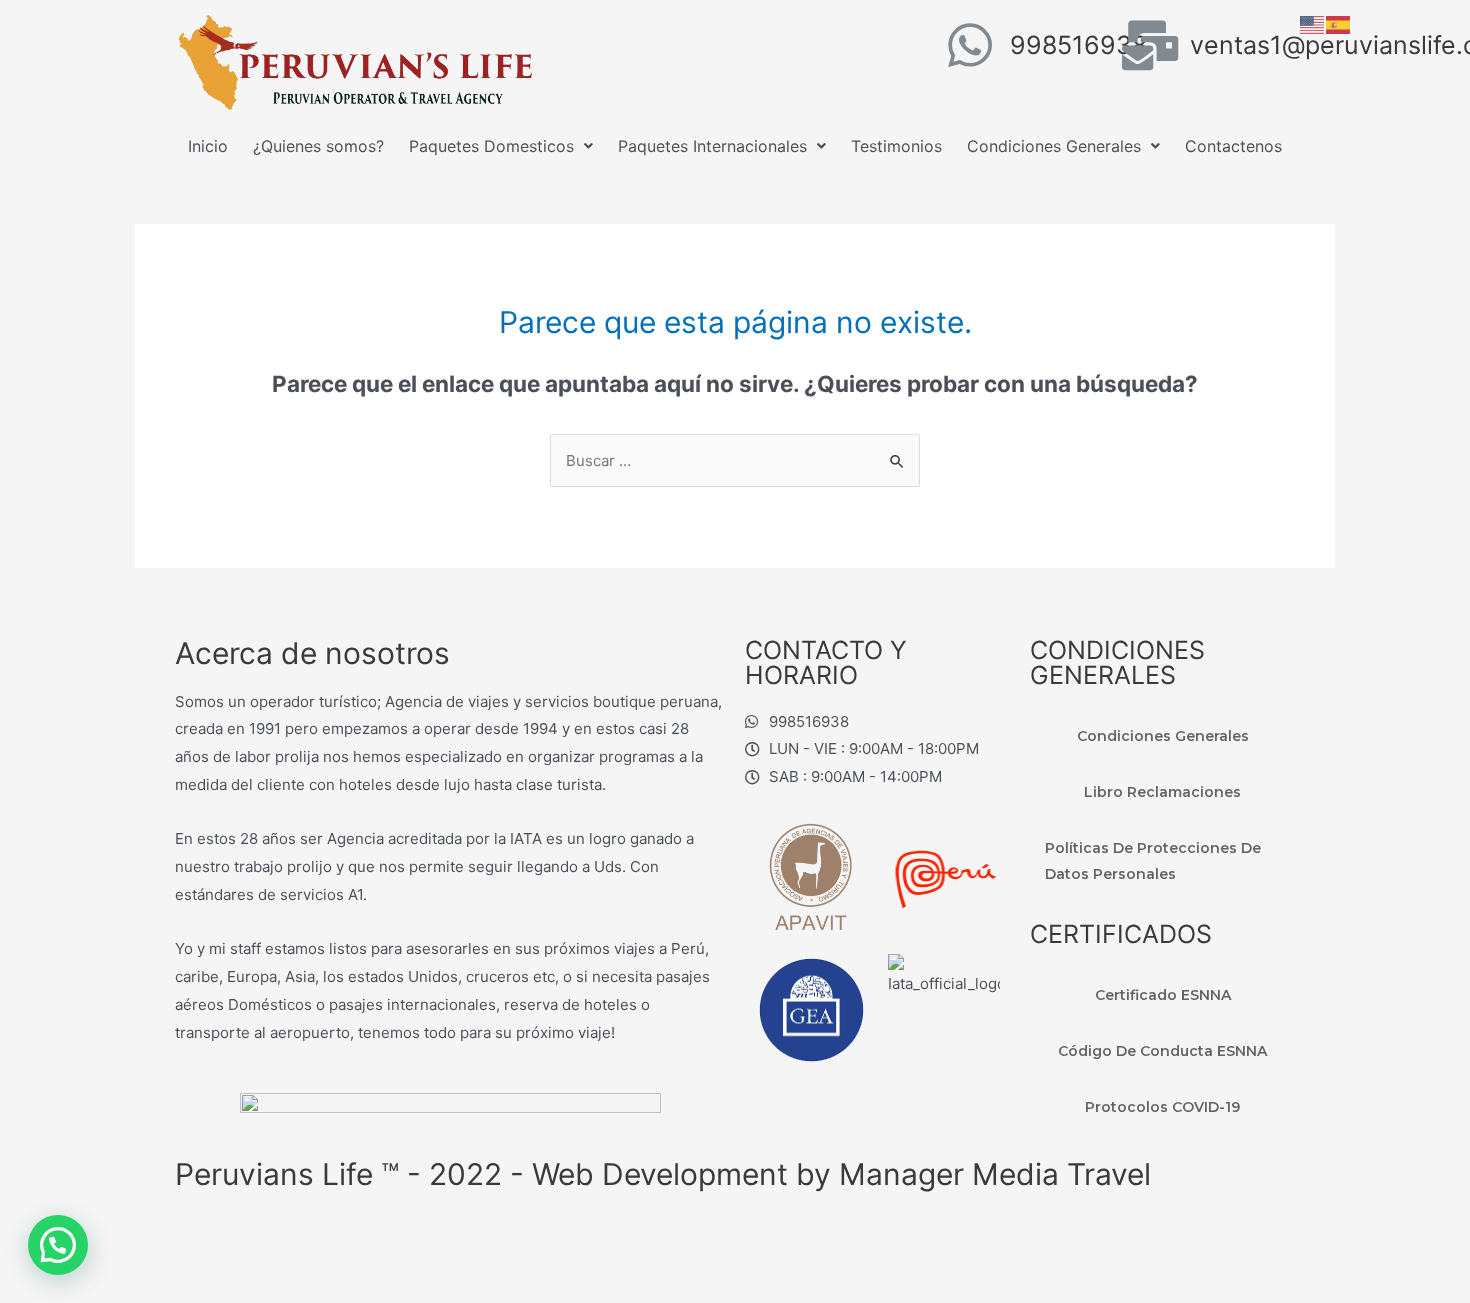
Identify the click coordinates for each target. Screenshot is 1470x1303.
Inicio (208, 146)
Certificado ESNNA (1163, 995)
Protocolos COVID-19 (1162, 1107)
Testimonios (896, 146)
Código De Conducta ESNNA (1162, 1051)
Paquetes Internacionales (712, 146)
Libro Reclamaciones (1162, 792)
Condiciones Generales (1054, 146)
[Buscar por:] (735, 460)
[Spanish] (1339, 23)
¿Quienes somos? (318, 146)
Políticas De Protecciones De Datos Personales (1153, 861)
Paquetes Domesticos (491, 146)
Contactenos (1233, 146)
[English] (1313, 23)
